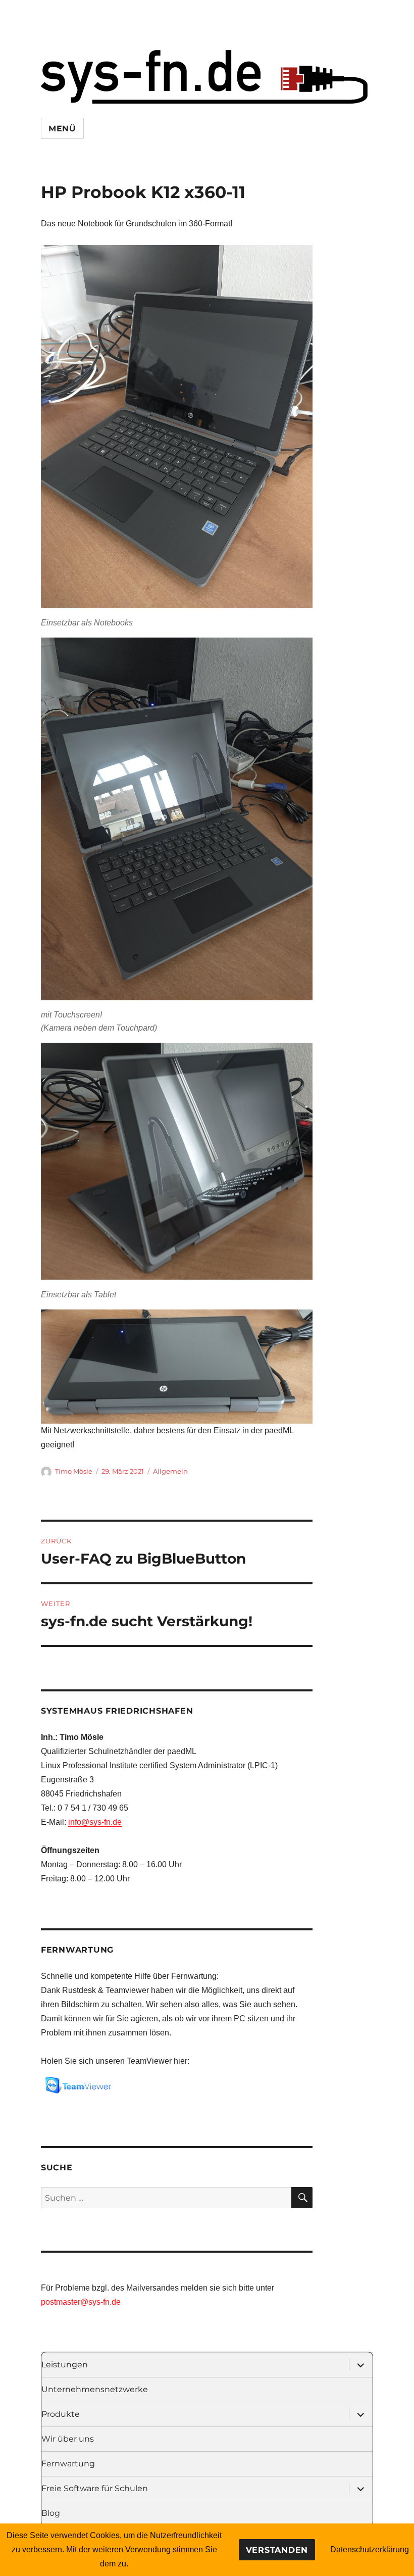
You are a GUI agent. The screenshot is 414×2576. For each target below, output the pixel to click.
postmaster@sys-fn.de (81, 2302)
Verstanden (277, 2550)
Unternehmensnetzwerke (95, 2389)
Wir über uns (68, 2439)
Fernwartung (68, 2464)
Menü (62, 129)
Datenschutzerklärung (370, 2549)
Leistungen (65, 2365)
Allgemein (170, 1471)
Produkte (61, 2414)
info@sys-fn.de (95, 1822)
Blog (51, 2513)
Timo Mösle (74, 1471)
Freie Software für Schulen (95, 2488)
